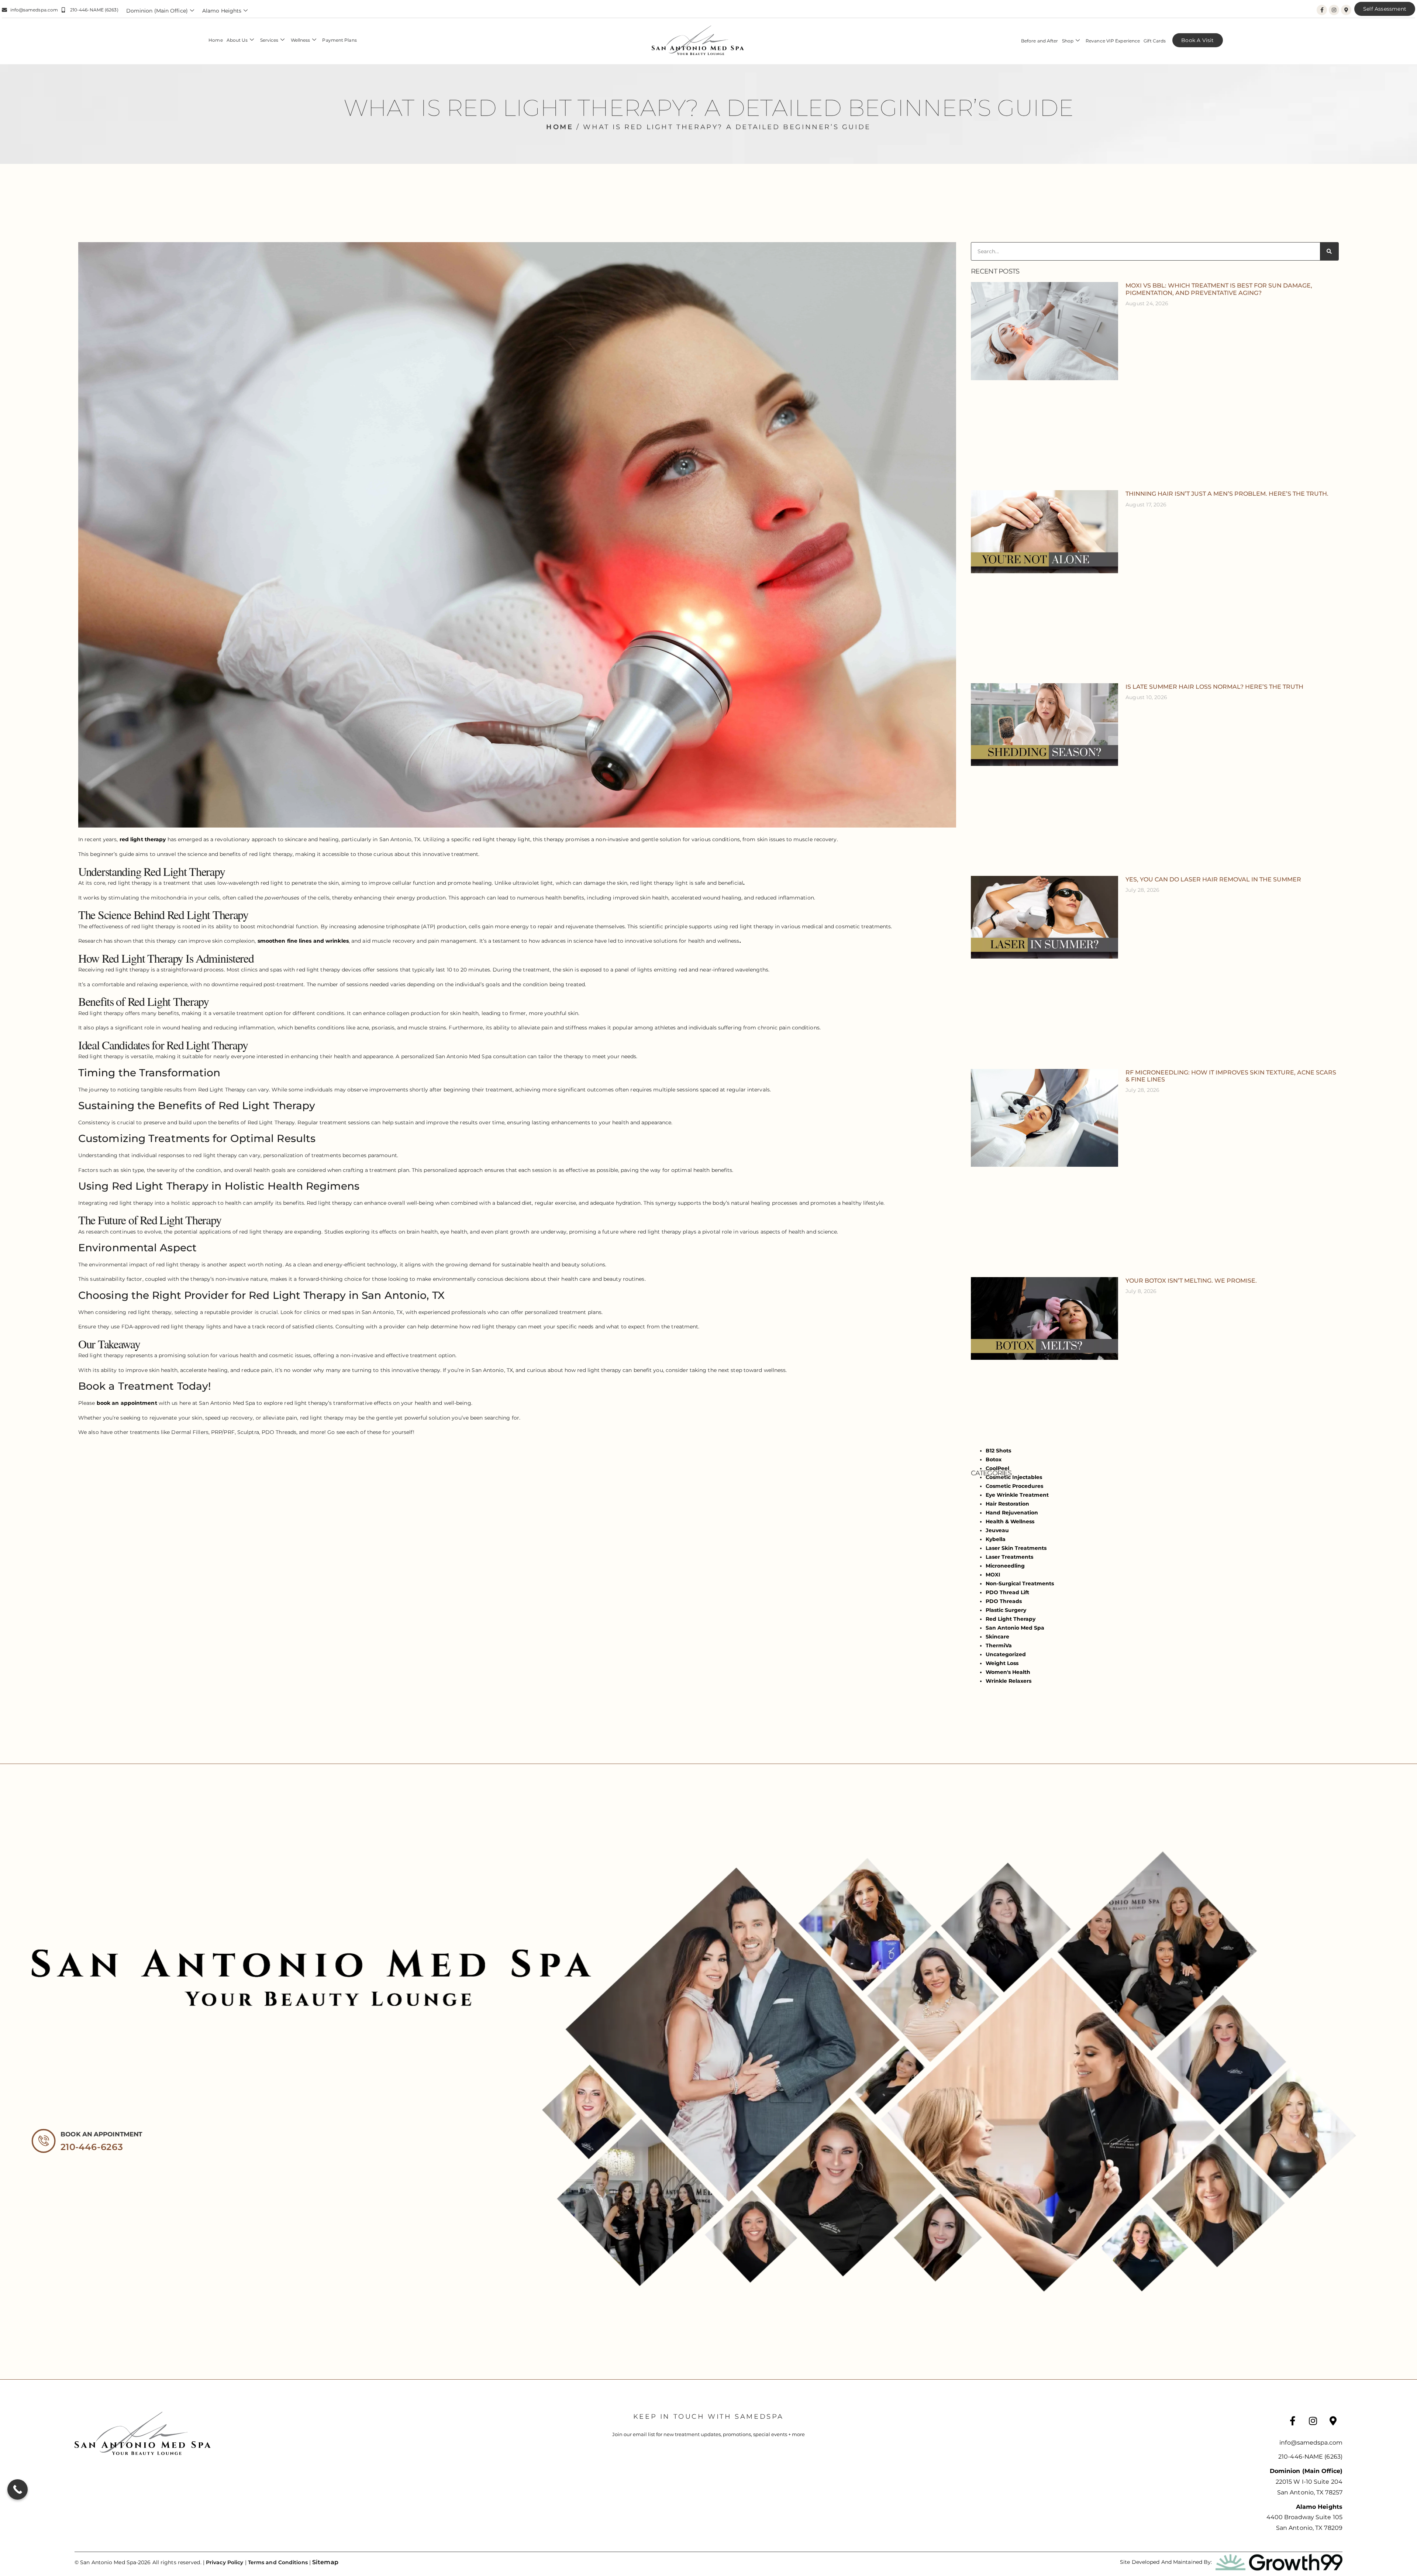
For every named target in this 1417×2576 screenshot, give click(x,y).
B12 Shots (998, 1451)
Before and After (1040, 41)
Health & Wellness (1010, 1521)
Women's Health (1008, 1672)
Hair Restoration (1007, 1504)
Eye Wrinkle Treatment (1017, 1495)
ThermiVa (999, 1645)
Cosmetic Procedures (1014, 1486)
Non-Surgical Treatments (1020, 1583)
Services (269, 40)
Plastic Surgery (1006, 1610)
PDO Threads (1004, 1601)
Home (216, 40)
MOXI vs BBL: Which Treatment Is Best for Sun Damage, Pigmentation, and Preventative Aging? (1219, 289)
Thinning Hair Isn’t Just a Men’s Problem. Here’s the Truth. (1227, 494)
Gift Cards (1155, 41)
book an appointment (127, 1403)
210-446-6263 (92, 2147)
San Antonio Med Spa (1015, 1628)
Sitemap (325, 2562)
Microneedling (1005, 1566)
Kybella (996, 1539)
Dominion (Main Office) (157, 11)
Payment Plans (339, 40)
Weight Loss (1002, 1663)
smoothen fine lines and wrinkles (303, 941)
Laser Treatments (1009, 1557)
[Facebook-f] (1322, 10)
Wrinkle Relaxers (1009, 1681)
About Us (237, 40)
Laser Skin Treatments (1016, 1548)
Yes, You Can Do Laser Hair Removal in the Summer (1213, 879)
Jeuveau (997, 1530)
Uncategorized (1006, 1654)
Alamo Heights (222, 11)
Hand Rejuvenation (1012, 1513)
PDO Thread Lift (1007, 1592)
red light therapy (143, 839)
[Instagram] (1334, 10)
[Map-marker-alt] (1346, 10)
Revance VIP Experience (1113, 41)
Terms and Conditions (278, 2562)
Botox (994, 1459)
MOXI (993, 1575)
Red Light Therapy (1011, 1619)
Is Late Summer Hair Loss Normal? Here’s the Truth (1214, 687)
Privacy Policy (225, 2562)
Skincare (997, 1637)
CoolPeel (997, 1468)
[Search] (1329, 251)
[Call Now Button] (18, 2489)
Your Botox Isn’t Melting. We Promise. (1191, 1281)
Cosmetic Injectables (1014, 1477)
